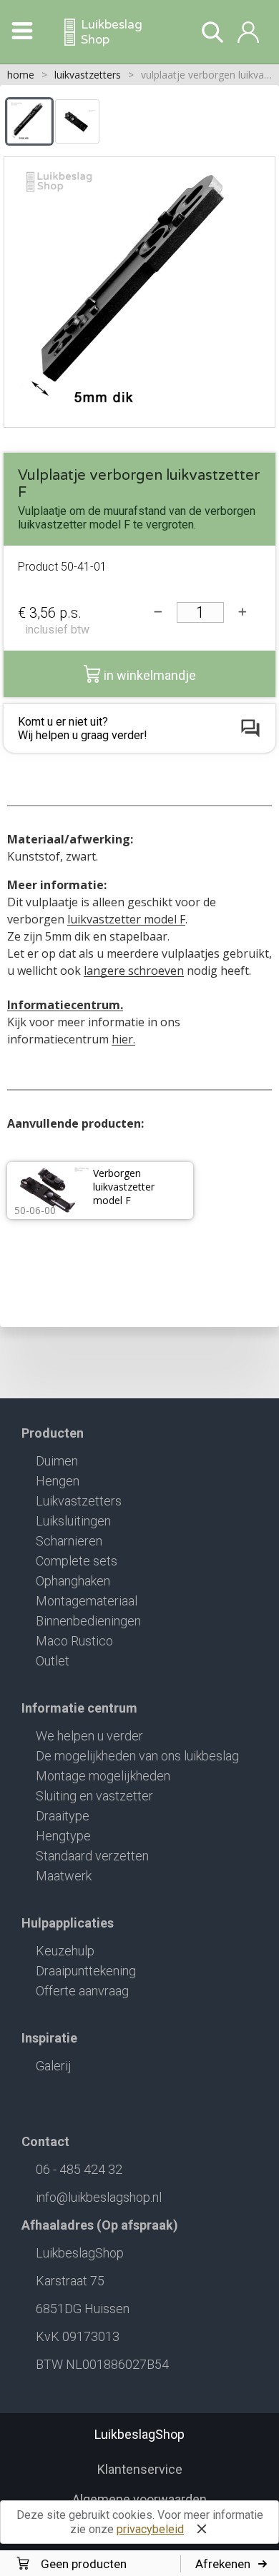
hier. (123, 1039)
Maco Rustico (74, 1641)
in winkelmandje (148, 675)
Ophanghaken (73, 1581)
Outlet (53, 1661)
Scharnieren (69, 1541)
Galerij (54, 2066)
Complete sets (77, 1561)
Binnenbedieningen (88, 1621)
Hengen (58, 1481)
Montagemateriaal (87, 1601)
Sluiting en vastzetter (94, 1796)
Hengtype (63, 1836)
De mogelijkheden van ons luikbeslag (137, 1756)
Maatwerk (64, 1876)
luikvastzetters (88, 75)
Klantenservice (140, 2469)
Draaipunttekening (86, 1971)
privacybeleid (150, 2529)
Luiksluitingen (73, 1521)
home (21, 75)
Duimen (57, 1461)
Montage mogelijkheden (103, 1776)
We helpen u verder (89, 1736)
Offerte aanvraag (82, 1991)
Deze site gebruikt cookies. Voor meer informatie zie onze (140, 2522)
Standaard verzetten (92, 1856)
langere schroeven (134, 971)
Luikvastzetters (79, 1501)
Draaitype (63, 1816)
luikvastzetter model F (126, 919)
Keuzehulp (65, 1951)
